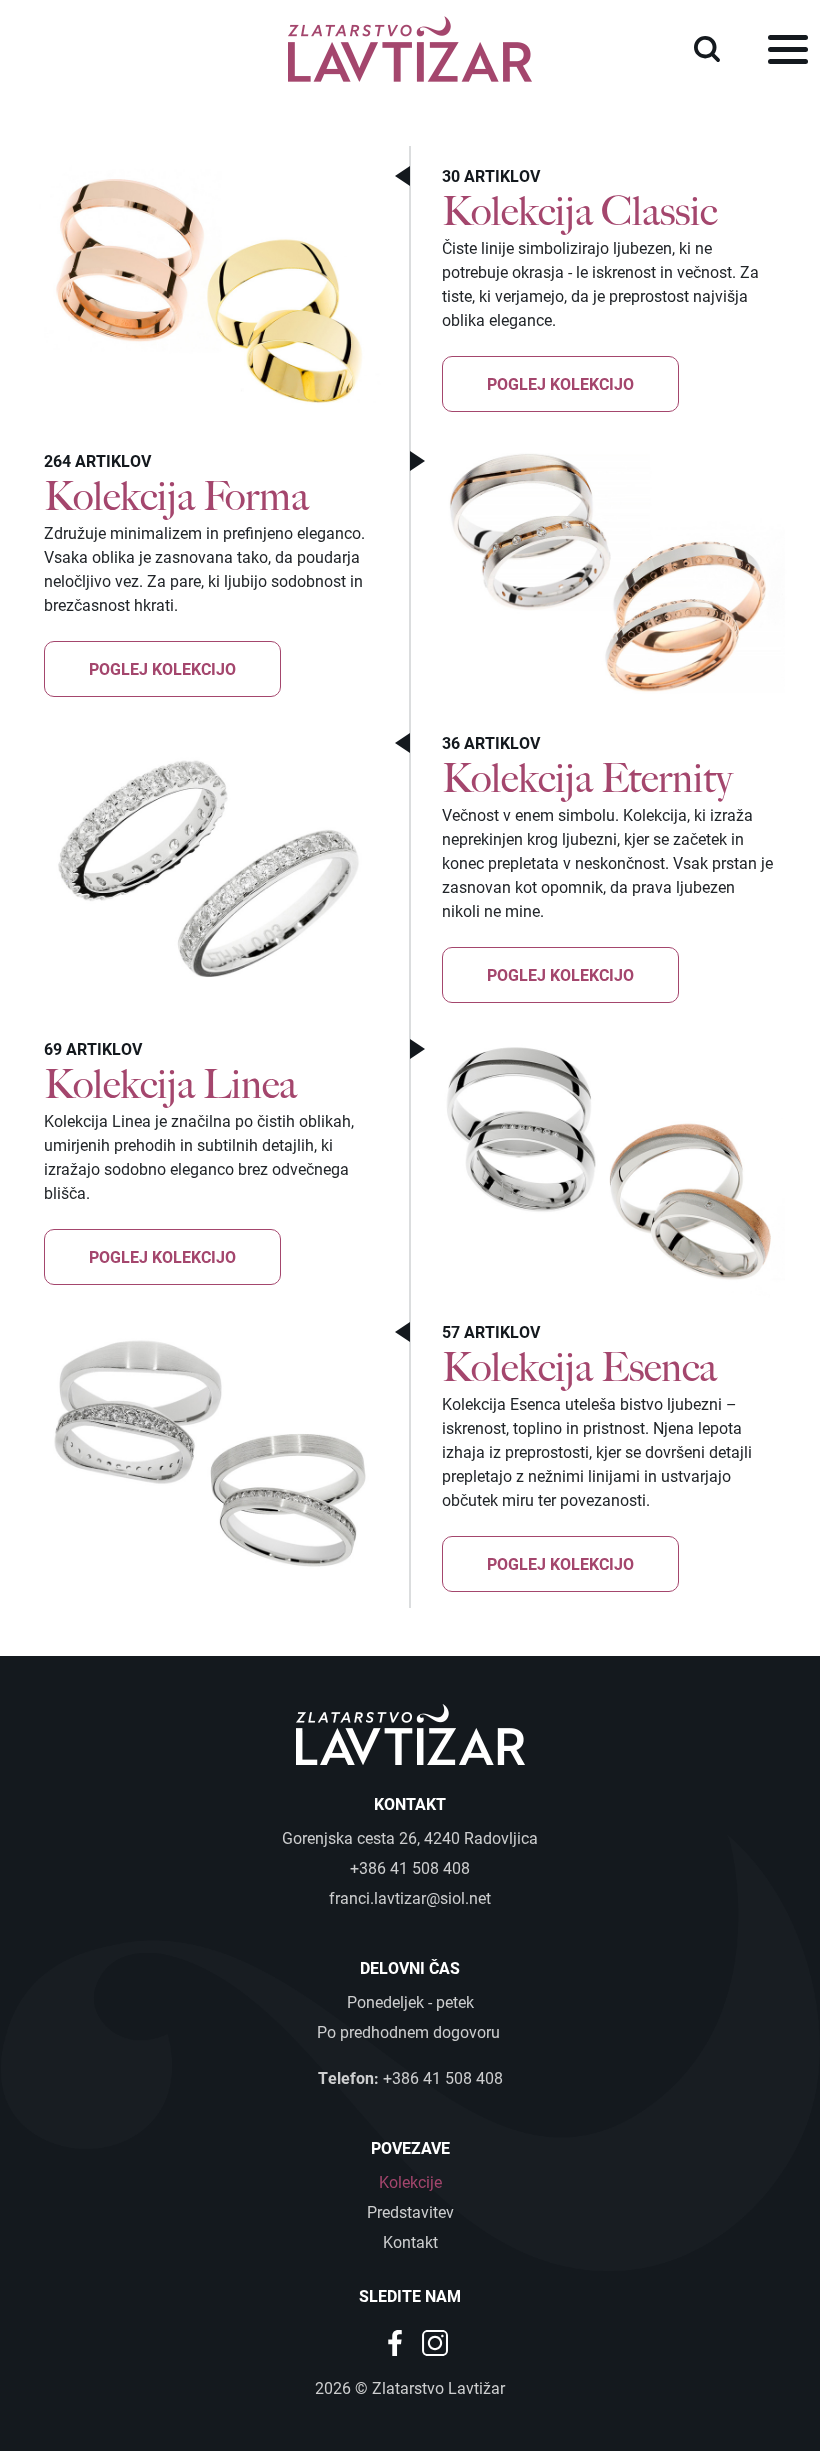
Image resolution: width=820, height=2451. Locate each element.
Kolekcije (410, 2181)
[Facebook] (397, 2341)
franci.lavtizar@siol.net (410, 1897)
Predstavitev (410, 2211)
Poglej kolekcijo (560, 383)
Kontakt (410, 2241)
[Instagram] (435, 2341)
